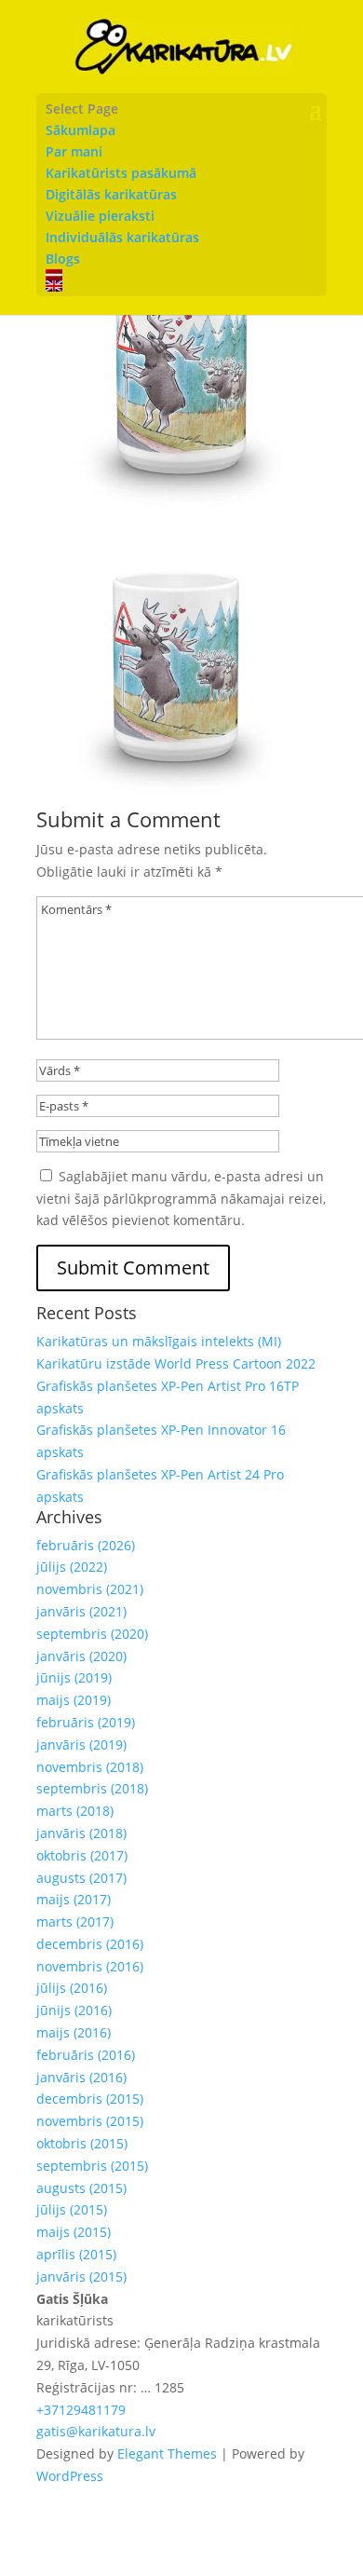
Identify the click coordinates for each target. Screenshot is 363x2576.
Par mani (74, 151)
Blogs (63, 259)
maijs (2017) (74, 1899)
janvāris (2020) (81, 1656)
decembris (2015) (90, 2099)
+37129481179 (81, 2410)
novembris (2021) (90, 1589)
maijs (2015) (74, 2232)
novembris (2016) (90, 1966)
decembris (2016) (90, 1944)
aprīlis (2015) (76, 2254)
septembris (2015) (92, 2166)
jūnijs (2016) (74, 2010)
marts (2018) (75, 1811)
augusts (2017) (81, 1878)
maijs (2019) (74, 1700)
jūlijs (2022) (72, 1567)
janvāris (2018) (81, 1833)
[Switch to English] (181, 286)
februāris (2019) (86, 1722)
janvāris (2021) (81, 1611)
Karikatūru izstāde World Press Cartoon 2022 (176, 1363)
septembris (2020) (92, 1634)
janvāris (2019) (81, 1745)
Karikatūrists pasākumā (121, 173)
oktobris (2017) (82, 1855)
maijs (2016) (74, 2032)
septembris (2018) (92, 1788)
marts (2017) (75, 1922)
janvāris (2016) (81, 2077)
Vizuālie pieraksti (100, 216)
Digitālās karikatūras (111, 194)
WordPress (70, 2476)
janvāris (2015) (81, 2276)
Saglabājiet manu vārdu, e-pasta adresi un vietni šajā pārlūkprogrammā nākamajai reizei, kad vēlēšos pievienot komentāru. (181, 1199)
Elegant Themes (167, 2453)
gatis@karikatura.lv (96, 2431)
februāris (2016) (86, 2055)
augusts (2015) (81, 2188)
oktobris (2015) (82, 2143)
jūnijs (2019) (74, 1677)
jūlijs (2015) (72, 2209)
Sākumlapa (81, 130)
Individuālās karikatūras (122, 237)
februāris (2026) (86, 1545)
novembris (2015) (90, 2121)
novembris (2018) (90, 1767)
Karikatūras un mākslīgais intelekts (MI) (159, 1341)
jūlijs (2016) (72, 1988)
